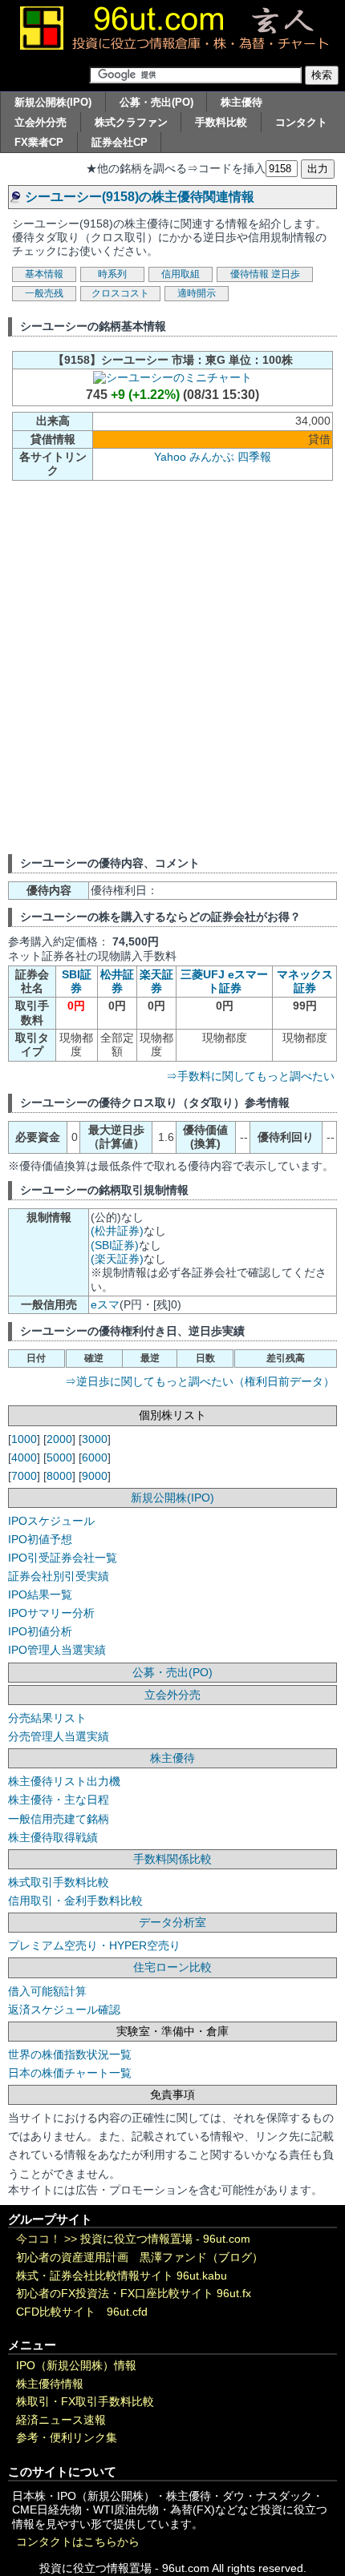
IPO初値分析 (40, 1631)
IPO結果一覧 (40, 1594)
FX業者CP (39, 142)
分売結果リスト (47, 1718)
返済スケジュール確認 (64, 2010)
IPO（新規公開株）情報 (76, 2366)
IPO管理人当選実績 (57, 1650)
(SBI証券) (115, 1245)
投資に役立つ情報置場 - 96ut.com (165, 2239)
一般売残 (44, 293)
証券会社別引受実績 (59, 1576)
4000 (24, 1457)
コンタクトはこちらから (78, 2542)
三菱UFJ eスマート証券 (224, 981)
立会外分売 (41, 122)
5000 (59, 1457)
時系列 (112, 274)
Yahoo (170, 457)
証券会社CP (120, 142)
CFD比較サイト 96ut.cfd (82, 2312)
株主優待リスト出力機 (64, 1781)
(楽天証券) (117, 1259)
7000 (24, 1476)
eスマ (105, 1304)
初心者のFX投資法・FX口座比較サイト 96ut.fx (134, 2294)
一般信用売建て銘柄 (59, 1819)
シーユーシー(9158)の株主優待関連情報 (140, 197)
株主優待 (241, 102)
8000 (59, 1476)
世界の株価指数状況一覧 (70, 2054)
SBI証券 (77, 981)
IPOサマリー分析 (51, 1613)
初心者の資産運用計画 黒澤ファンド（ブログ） (140, 2258)
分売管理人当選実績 (59, 1736)
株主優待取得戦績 (53, 1837)
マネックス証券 (305, 981)
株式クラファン (131, 122)
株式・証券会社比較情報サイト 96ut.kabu (122, 2276)
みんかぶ (212, 457)
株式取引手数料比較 (59, 1882)
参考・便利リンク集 (67, 2438)
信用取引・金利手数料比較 (75, 1901)
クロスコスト (120, 293)
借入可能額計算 (47, 1991)
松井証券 (117, 981)
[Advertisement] (172, 667)
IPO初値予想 (40, 1539)
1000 (24, 1439)
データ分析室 (172, 1922)
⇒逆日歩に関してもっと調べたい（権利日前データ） (200, 1381)
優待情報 (250, 274)
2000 (59, 1439)
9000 (95, 1476)
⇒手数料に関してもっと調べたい (250, 1076)
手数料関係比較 (172, 1859)
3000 (95, 1439)
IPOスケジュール (51, 1521)
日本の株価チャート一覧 (70, 2073)
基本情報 (44, 274)
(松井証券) (117, 1231)
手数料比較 (221, 122)
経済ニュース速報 (61, 2420)
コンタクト (301, 122)
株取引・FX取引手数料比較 (85, 2402)
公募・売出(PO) (156, 102)
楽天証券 (156, 981)
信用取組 (181, 274)
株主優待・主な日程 (59, 1800)
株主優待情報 (50, 2384)
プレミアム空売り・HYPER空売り (94, 1945)
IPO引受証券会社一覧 (63, 1558)
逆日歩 (286, 274)
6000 (95, 1457)
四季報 (254, 457)
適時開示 (197, 293)
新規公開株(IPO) (53, 102)
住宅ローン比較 (172, 1967)
